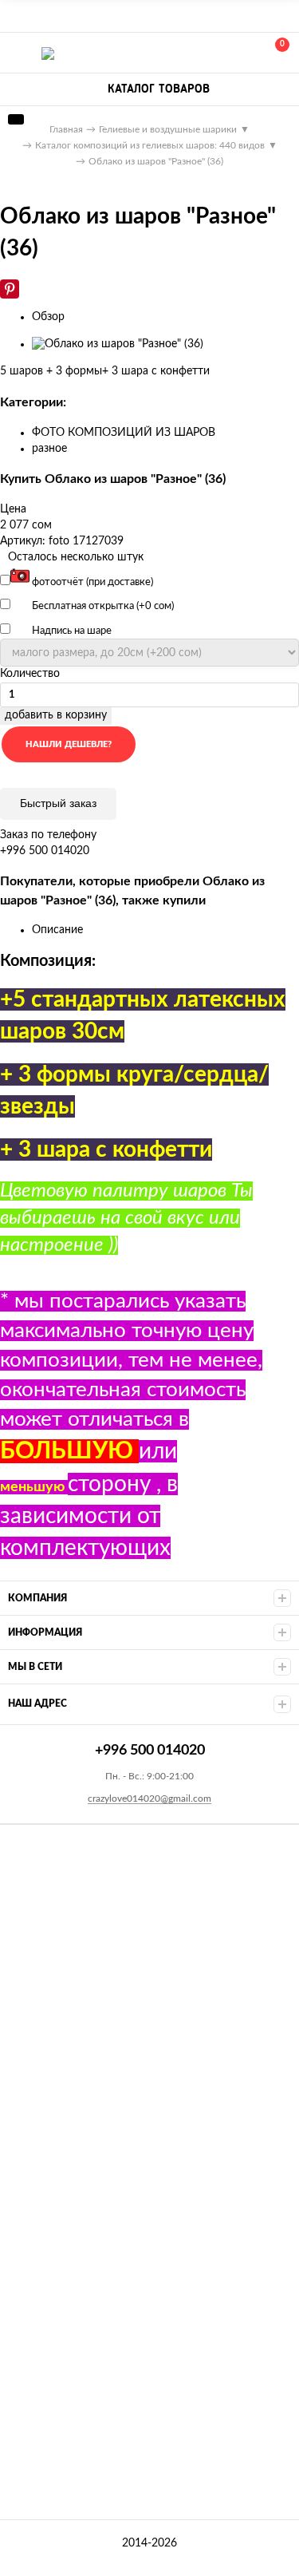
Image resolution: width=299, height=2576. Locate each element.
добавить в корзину (56, 715)
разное (49, 449)
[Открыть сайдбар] (18, 16)
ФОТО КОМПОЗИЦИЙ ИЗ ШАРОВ (124, 433)
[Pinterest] (10, 289)
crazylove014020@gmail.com (149, 1798)
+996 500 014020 (205, 53)
